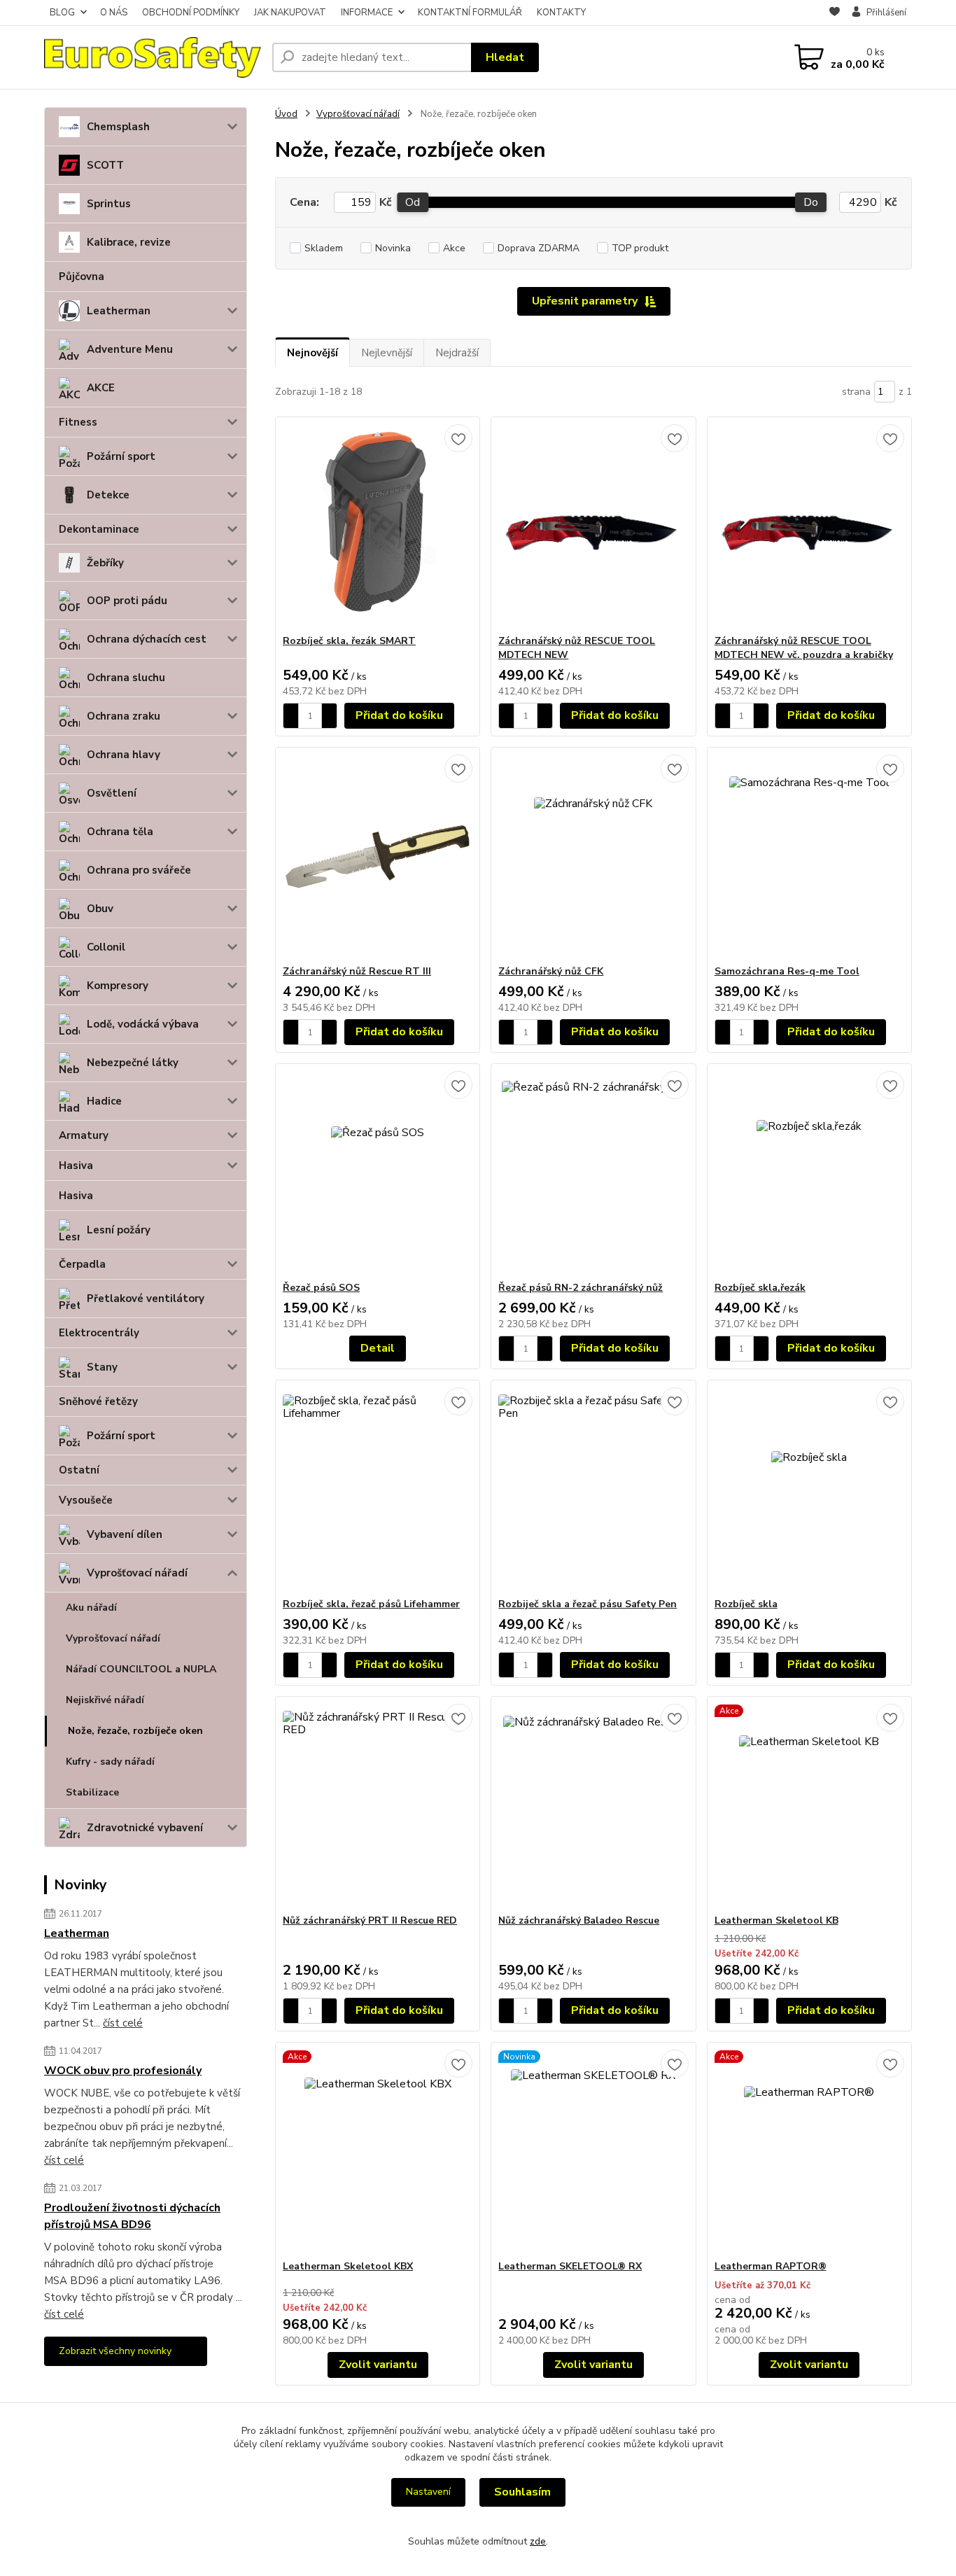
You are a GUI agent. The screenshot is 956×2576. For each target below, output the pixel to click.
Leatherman (119, 311)
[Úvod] (153, 58)
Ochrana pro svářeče (139, 870)
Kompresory (118, 986)
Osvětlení (112, 793)
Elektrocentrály (99, 1333)
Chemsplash (118, 127)
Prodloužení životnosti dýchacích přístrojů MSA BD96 (132, 2216)
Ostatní (79, 1470)
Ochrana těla (120, 832)
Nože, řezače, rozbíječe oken (135, 1731)
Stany (102, 1367)
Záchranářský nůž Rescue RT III (357, 971)
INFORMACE (367, 13)
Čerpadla (82, 1264)
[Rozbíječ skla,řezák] (809, 1172)
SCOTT (105, 165)
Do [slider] (811, 202)
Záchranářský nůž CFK (551, 971)
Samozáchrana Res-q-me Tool (787, 971)
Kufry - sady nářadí (110, 1762)
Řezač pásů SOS (321, 1288)
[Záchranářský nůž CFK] (593, 856)
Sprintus (109, 204)
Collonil (106, 947)
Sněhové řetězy (98, 1401)
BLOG (62, 13)
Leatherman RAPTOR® (771, 2266)
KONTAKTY (561, 13)
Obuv (100, 909)
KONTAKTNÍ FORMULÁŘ (470, 13)
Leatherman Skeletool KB (776, 1920)
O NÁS (114, 13)
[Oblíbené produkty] (835, 13)
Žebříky (105, 563)
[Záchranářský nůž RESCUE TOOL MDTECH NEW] (593, 526)
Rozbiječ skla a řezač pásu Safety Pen (588, 1604)
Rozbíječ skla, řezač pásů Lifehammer (371, 1604)
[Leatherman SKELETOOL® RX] (593, 2151)
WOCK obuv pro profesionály (123, 2071)
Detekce (108, 495)
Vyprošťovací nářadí (137, 1573)
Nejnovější (312, 353)
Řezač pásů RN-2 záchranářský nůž (581, 1288)
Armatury (84, 1135)
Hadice (104, 1101)
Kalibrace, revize (129, 242)
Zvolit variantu (378, 2365)
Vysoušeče (86, 1500)
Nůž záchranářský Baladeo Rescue (579, 1920)
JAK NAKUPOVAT (290, 13)
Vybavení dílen (125, 1534)
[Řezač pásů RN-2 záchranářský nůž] (593, 1172)
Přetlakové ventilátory (146, 1298)
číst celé (123, 2023)
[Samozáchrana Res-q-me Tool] (809, 856)
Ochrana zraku (124, 716)
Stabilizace (92, 1792)
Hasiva (76, 1165)
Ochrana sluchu (126, 678)
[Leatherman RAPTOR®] (809, 2151)
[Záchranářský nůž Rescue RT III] (378, 856)
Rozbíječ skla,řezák (760, 1288)
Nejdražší (457, 353)
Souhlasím (522, 2492)
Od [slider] (413, 202)
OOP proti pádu (127, 601)
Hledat (505, 57)
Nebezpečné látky (133, 1063)
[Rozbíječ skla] (809, 1489)
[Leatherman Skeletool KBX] (378, 2151)
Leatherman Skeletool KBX (348, 2266)
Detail (378, 1348)
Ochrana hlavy (124, 755)
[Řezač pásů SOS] (378, 1172)
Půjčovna (82, 276)
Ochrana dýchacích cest (147, 639)
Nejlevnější (387, 353)
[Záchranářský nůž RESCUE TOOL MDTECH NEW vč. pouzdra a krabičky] (809, 526)
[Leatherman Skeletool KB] (809, 1805)
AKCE (101, 388)
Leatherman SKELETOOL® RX (570, 2266)
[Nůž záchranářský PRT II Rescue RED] (378, 1805)
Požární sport (121, 456)
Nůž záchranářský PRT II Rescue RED (370, 1920)
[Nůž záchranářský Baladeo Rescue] (593, 1805)
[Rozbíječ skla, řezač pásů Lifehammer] (378, 1489)
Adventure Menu (130, 349)
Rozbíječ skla (746, 1604)
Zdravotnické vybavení (145, 1828)
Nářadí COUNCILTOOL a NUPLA (141, 1669)
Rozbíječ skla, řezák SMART (349, 641)
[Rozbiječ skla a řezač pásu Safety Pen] (593, 1489)
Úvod (286, 114)
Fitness (78, 422)
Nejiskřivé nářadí (105, 1700)
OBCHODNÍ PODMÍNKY (191, 13)
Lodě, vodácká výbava (143, 1024)
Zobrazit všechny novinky (115, 2351)
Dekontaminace (99, 529)
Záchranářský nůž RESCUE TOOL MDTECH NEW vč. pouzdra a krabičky (804, 648)
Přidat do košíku (399, 715)
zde (538, 2541)
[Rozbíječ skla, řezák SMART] (378, 526)
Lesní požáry (119, 1230)
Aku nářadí (91, 1608)
